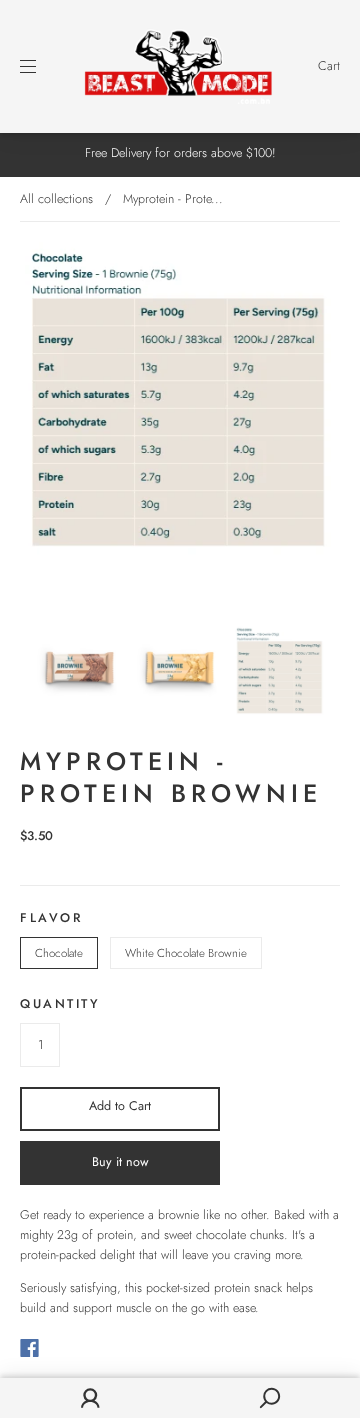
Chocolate (59, 953)
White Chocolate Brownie (186, 953)
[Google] (70, 1348)
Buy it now (120, 1162)
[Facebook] (29, 1348)
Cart (329, 66)
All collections (56, 199)
